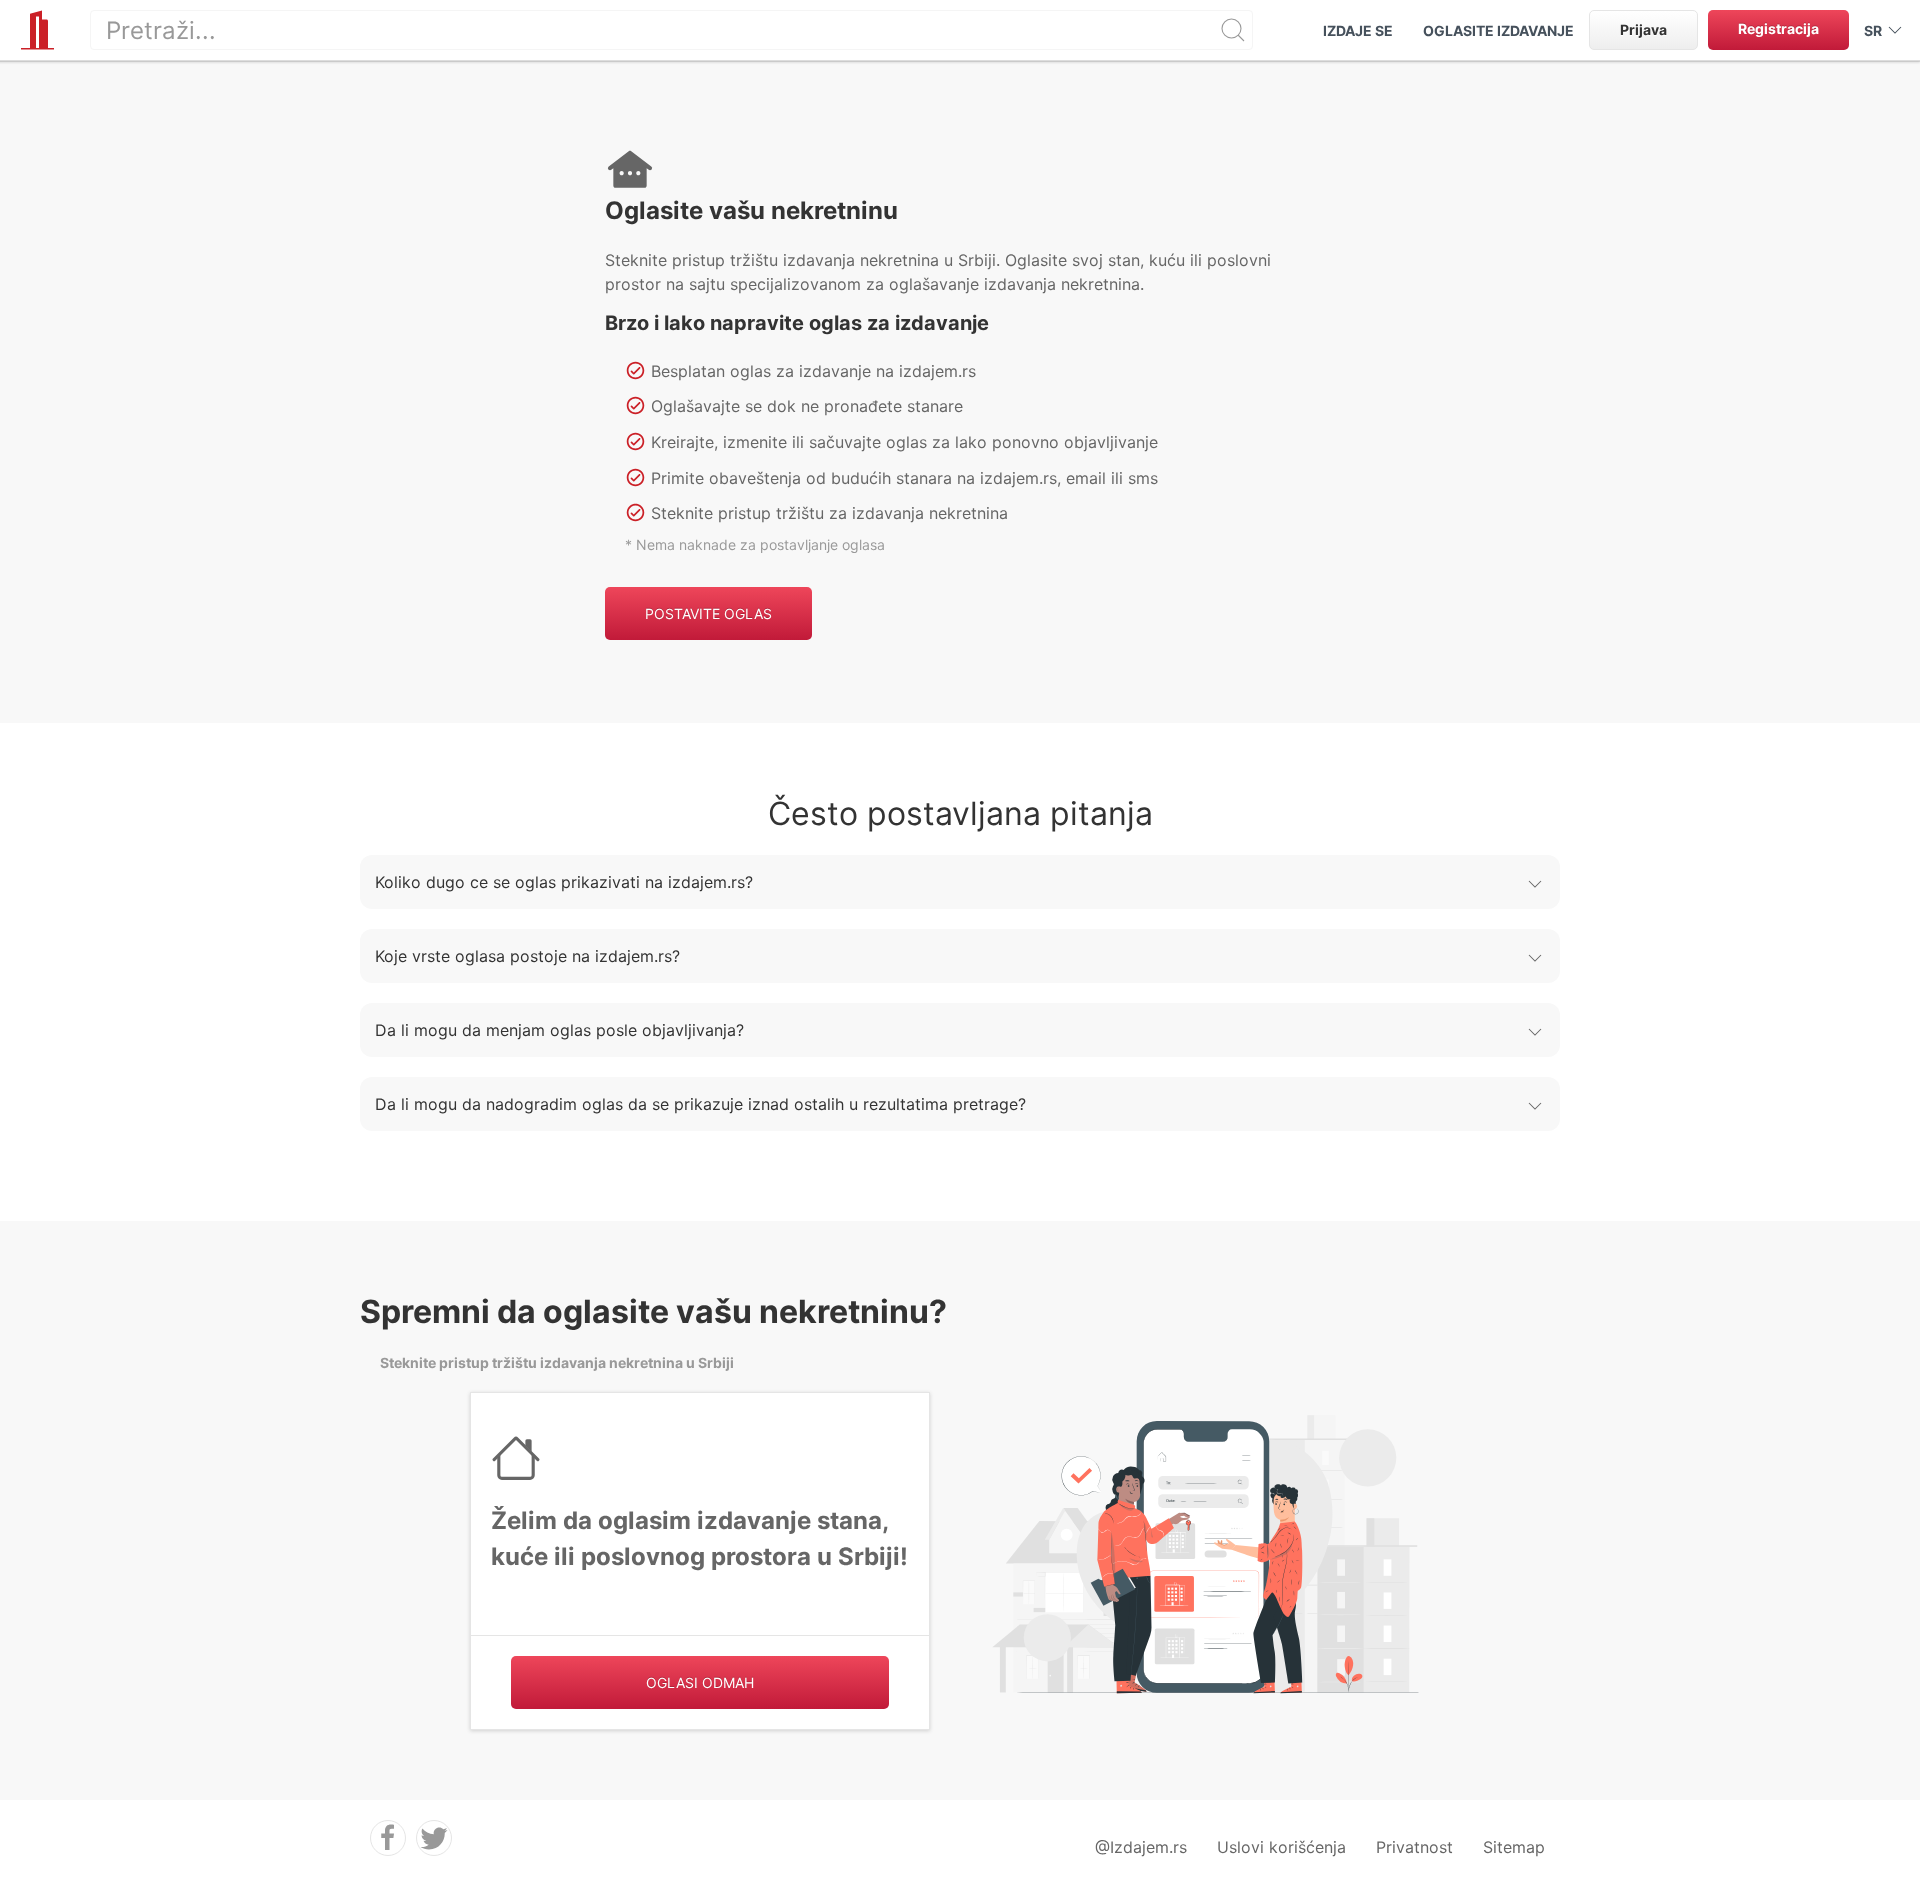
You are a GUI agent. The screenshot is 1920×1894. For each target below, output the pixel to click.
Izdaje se (1358, 30)
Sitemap (1514, 1847)
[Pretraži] (1233, 30)
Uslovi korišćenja (1281, 1847)
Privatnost (1414, 1847)
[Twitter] (434, 1838)
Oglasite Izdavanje (1498, 30)
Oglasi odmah (700, 1682)
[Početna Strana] (37, 30)
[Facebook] (388, 1838)
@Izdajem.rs (1141, 1847)
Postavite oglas (708, 613)
